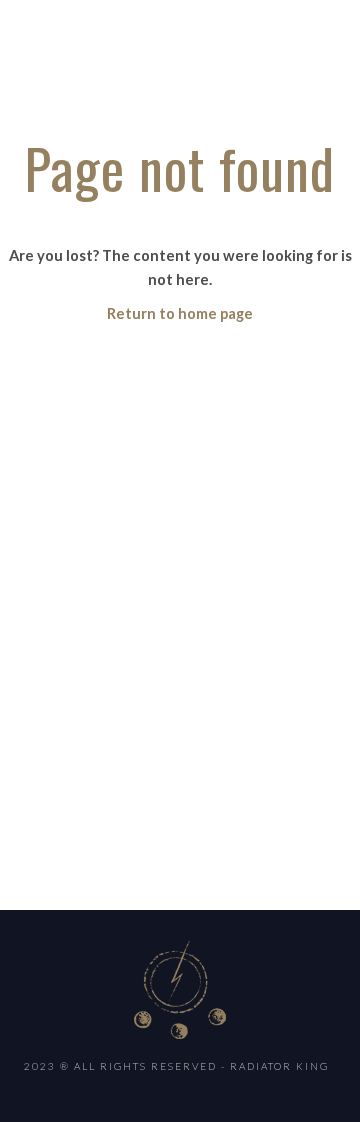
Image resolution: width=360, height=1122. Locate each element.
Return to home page (180, 313)
